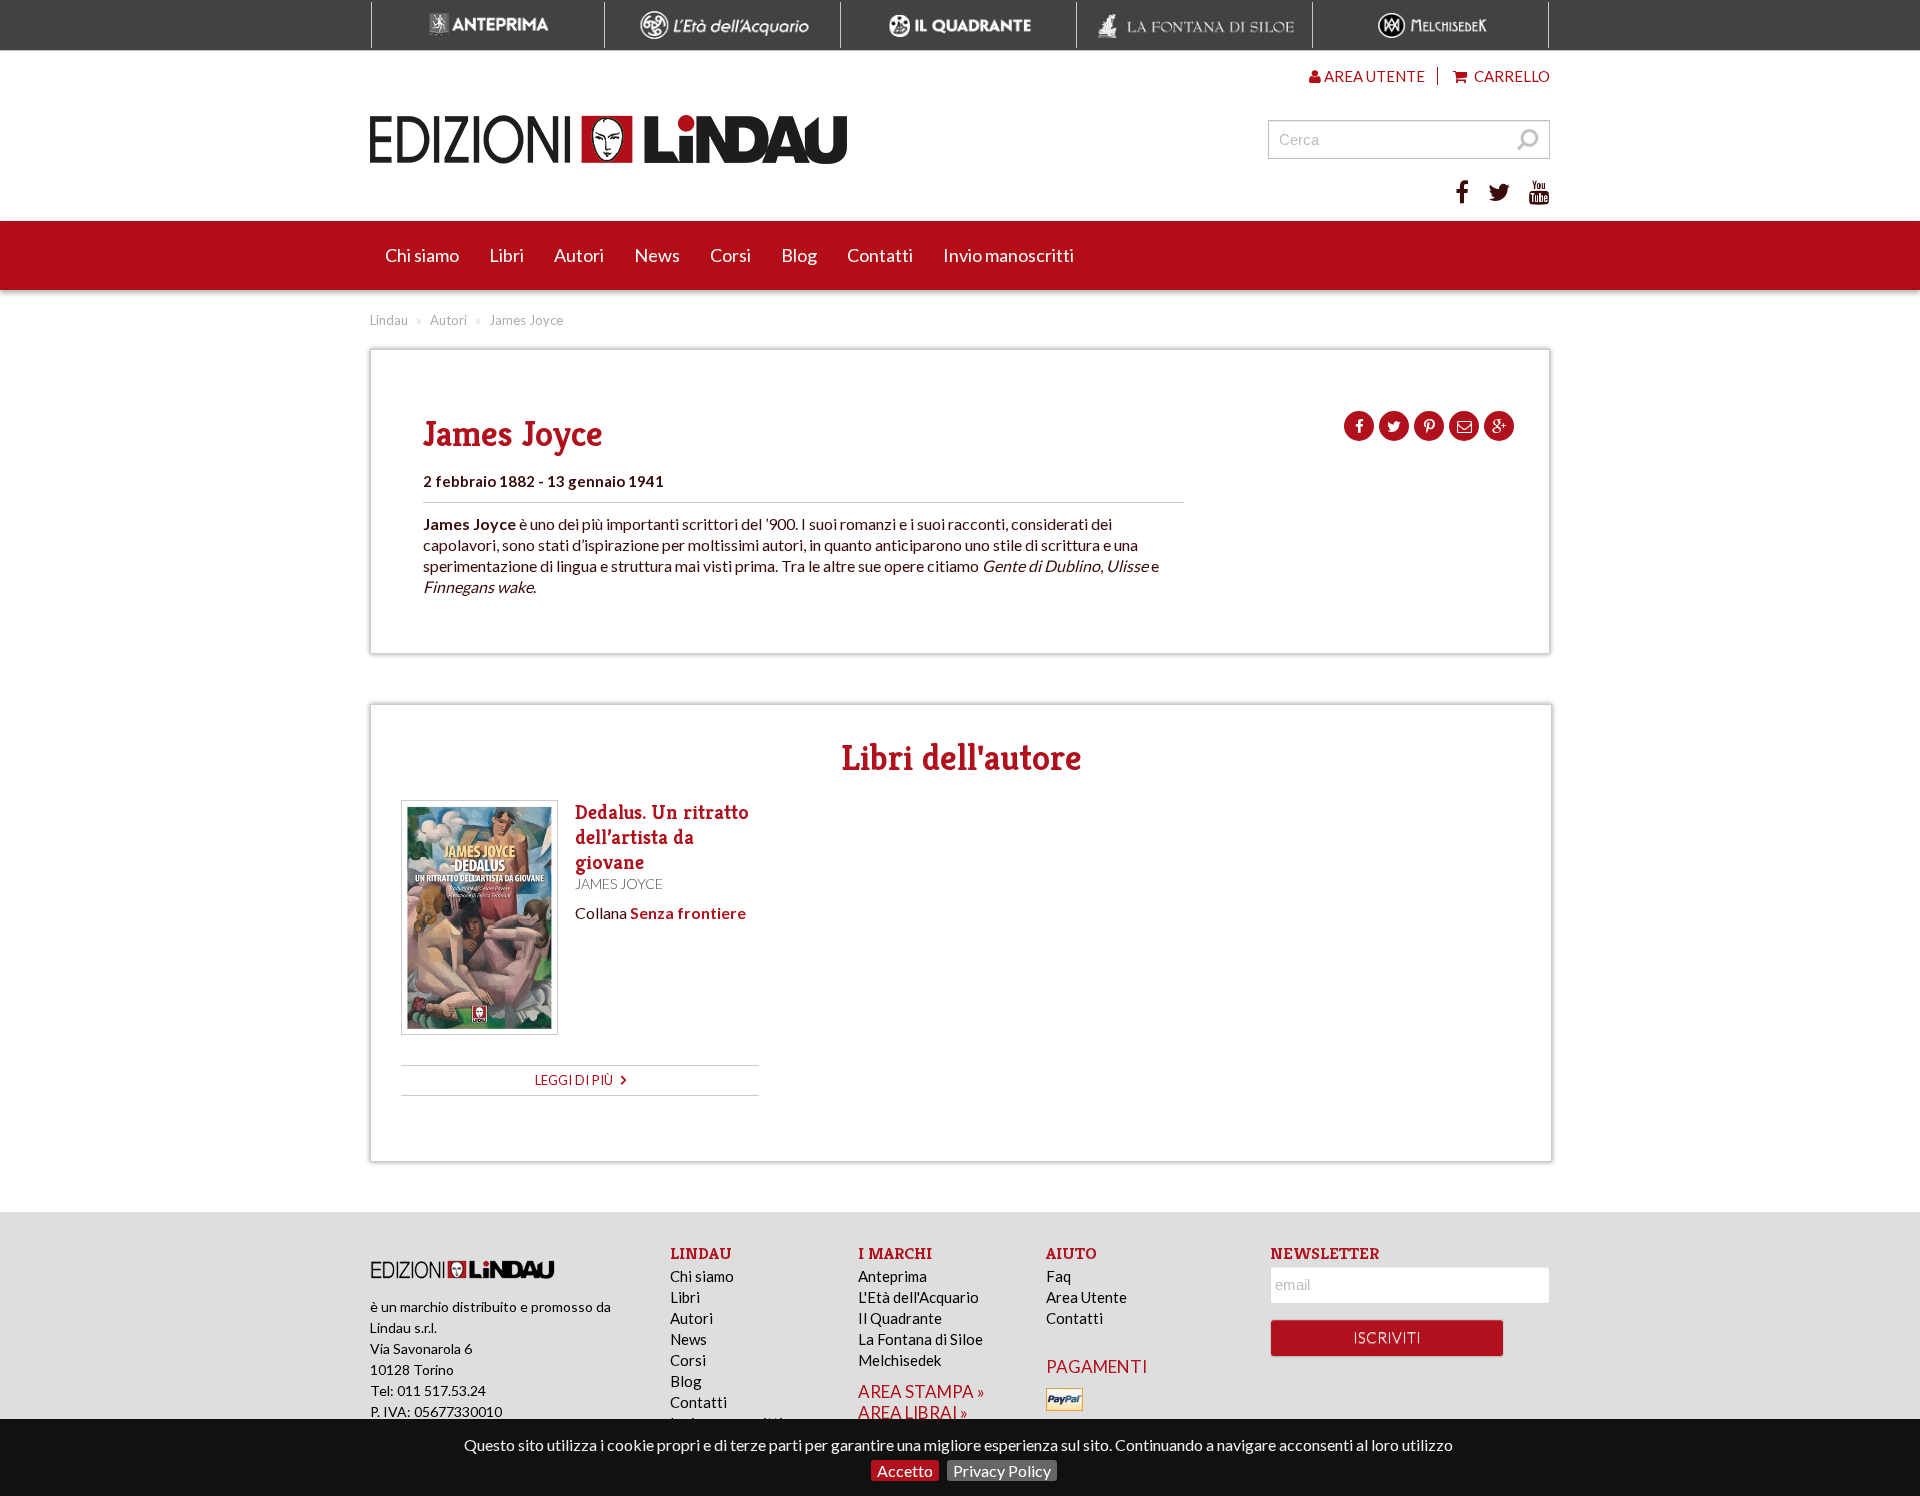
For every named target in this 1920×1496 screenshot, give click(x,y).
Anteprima (892, 1276)
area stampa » (921, 1391)
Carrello (1510, 76)
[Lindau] (755, 139)
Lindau (389, 320)
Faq (1058, 1276)
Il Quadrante (900, 1318)
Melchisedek (899, 1360)
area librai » (913, 1412)
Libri (506, 255)
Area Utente (1086, 1297)
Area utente (1373, 76)
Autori (579, 255)
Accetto (905, 1470)
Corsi (730, 255)
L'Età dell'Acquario (918, 1297)
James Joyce (619, 883)
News (657, 255)
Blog (799, 255)
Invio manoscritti (1008, 255)
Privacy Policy (1002, 1470)
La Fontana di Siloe (920, 1339)
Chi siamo (422, 255)
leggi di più (575, 1080)
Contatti (880, 255)
